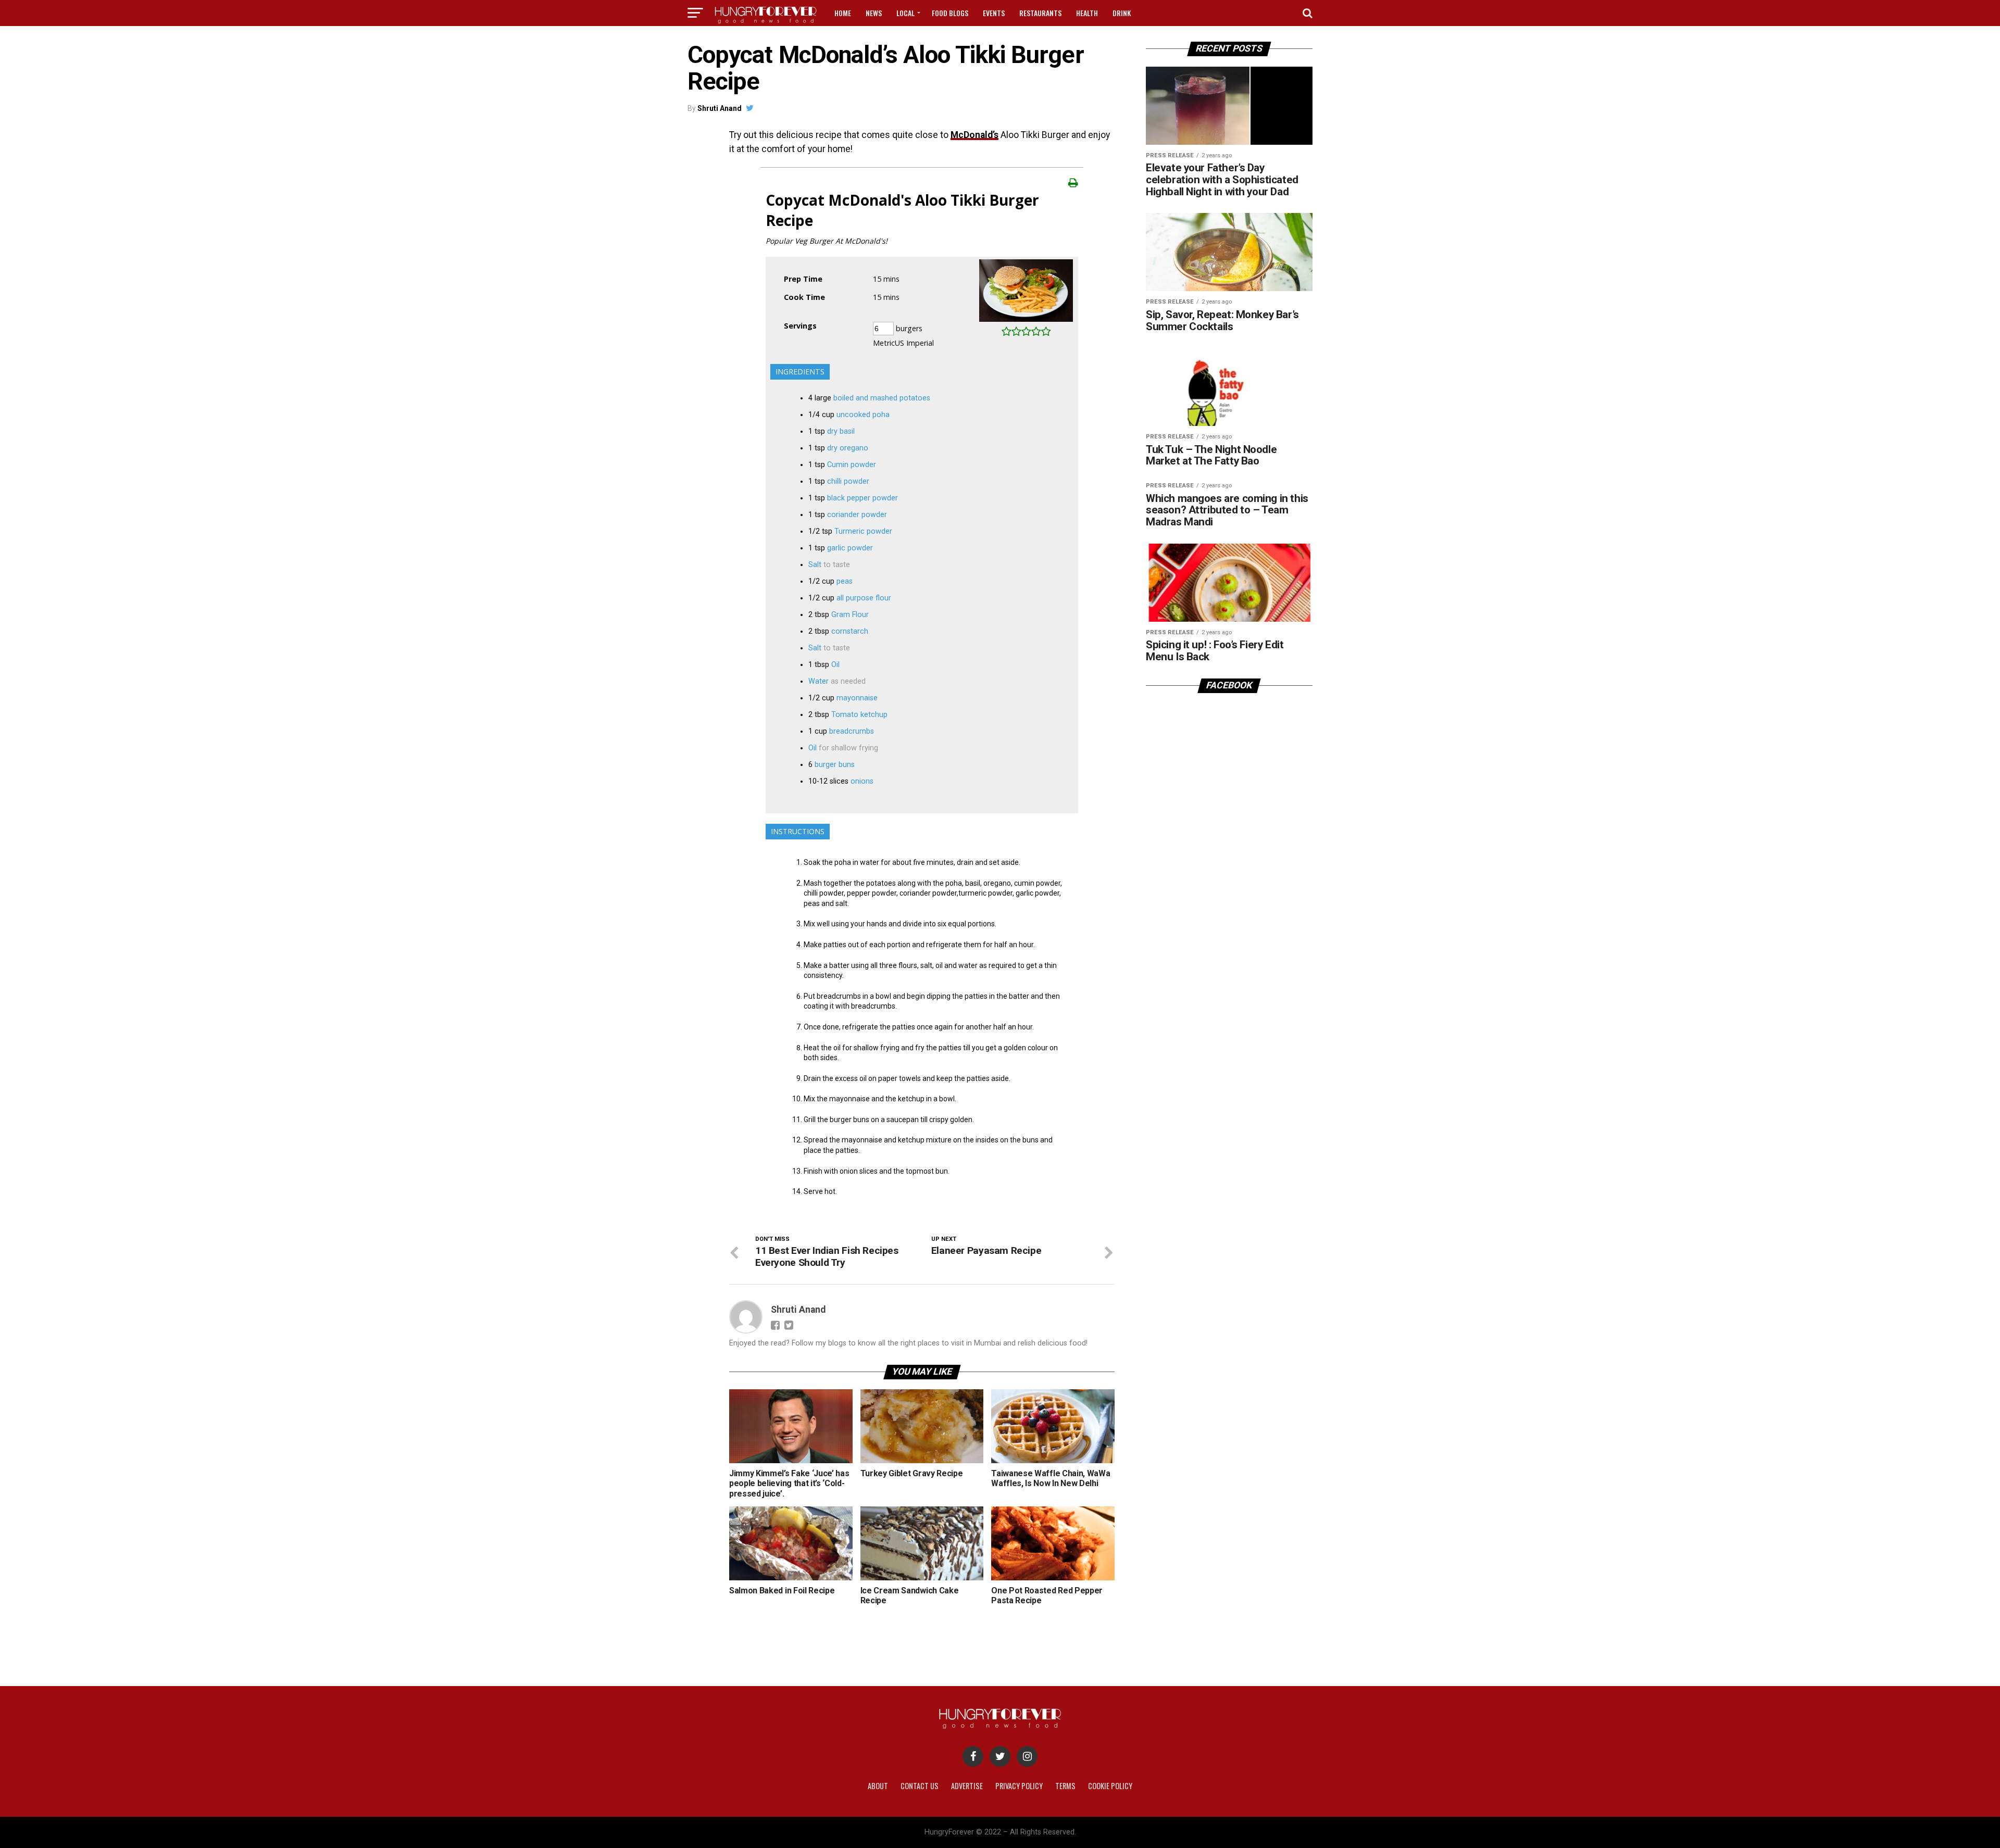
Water (818, 681)
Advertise (967, 1786)
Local (905, 13)
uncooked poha (863, 415)
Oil (835, 665)
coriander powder (857, 515)
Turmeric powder (863, 531)
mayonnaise (857, 698)
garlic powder (850, 548)
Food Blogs (950, 13)
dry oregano (848, 448)
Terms (1065, 1786)
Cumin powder (852, 465)
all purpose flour (864, 598)
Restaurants (1040, 13)
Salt (815, 565)
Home (843, 13)
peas (845, 581)
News (874, 13)
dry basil (841, 431)
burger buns (835, 765)
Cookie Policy (1110, 1786)
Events (994, 13)
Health (1087, 13)
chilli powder (848, 481)
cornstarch (850, 631)
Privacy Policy (1019, 1786)
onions (862, 781)
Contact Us (920, 1786)
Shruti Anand (720, 108)
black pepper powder (863, 498)
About (878, 1786)
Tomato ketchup (859, 715)
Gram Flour (850, 615)
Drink (1122, 13)
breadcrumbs (852, 731)
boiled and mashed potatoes (882, 398)
